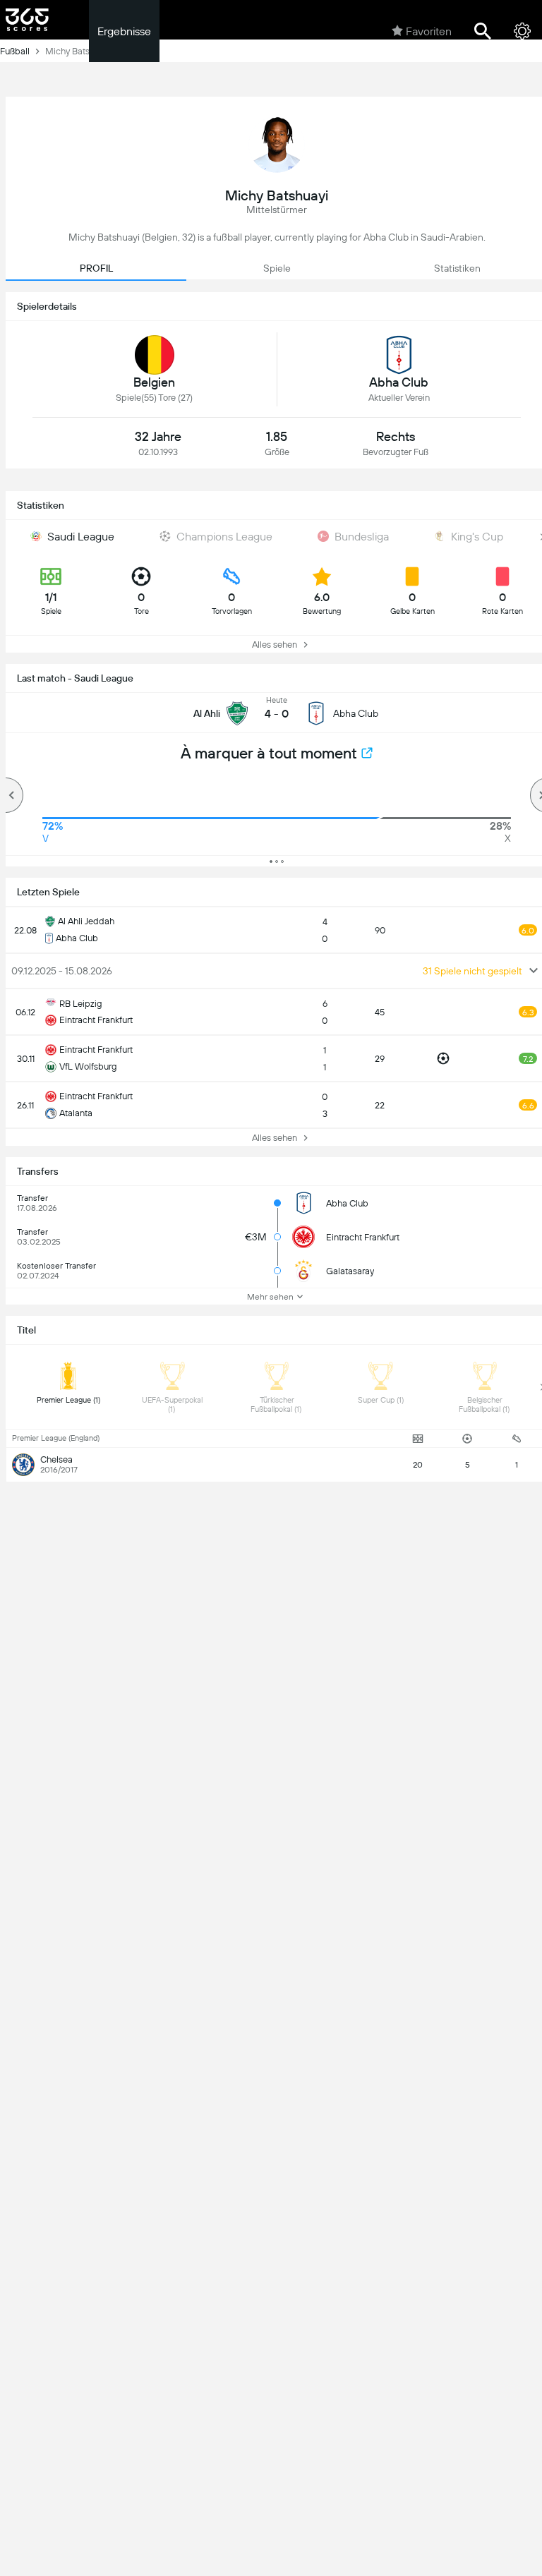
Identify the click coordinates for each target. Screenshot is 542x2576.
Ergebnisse (124, 31)
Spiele (277, 268)
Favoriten (429, 31)
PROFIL (96, 268)
